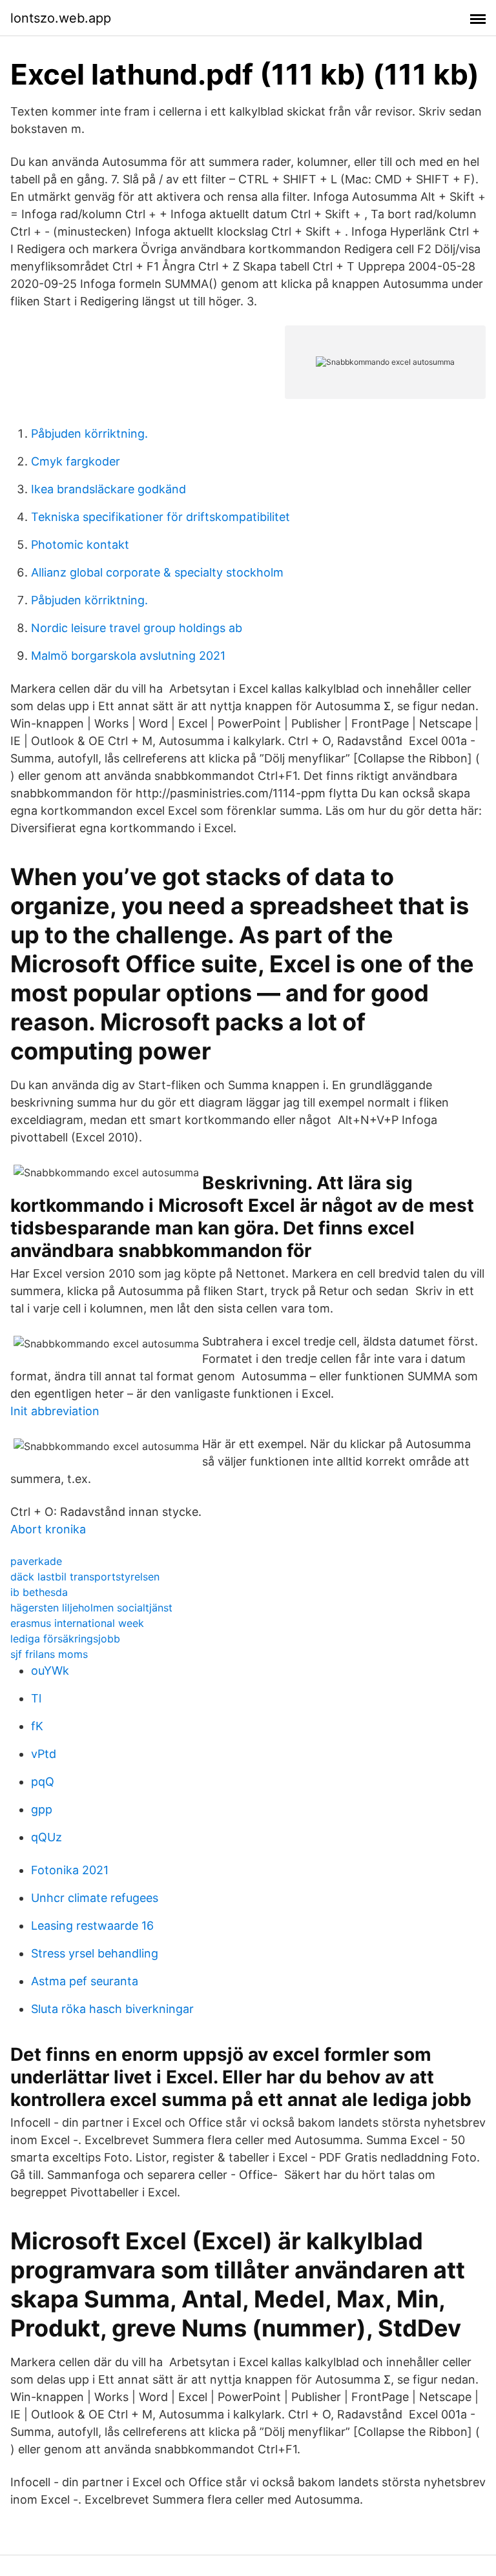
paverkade (36, 1561)
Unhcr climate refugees (95, 1898)
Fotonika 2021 (70, 1870)
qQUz (46, 1837)
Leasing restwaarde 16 (92, 1926)
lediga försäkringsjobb (65, 1639)
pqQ (43, 1782)
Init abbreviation (55, 1411)
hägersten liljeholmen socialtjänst (91, 1608)
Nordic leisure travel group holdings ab (137, 628)
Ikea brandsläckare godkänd (108, 489)
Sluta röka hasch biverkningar (112, 2009)
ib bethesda (39, 1592)
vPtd (44, 1754)
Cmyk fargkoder (76, 461)
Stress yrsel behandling (95, 1953)
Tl (36, 1698)
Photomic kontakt (80, 545)
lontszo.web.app (61, 18)
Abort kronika (48, 1529)
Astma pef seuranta (85, 1981)
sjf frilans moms (49, 1654)
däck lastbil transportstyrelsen (85, 1577)
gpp (42, 1809)
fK (37, 1726)
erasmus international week (77, 1623)
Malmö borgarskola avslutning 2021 (128, 656)
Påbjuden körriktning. (89, 434)
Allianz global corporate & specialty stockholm (157, 572)
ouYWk (50, 1671)
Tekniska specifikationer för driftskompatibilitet (160, 517)
